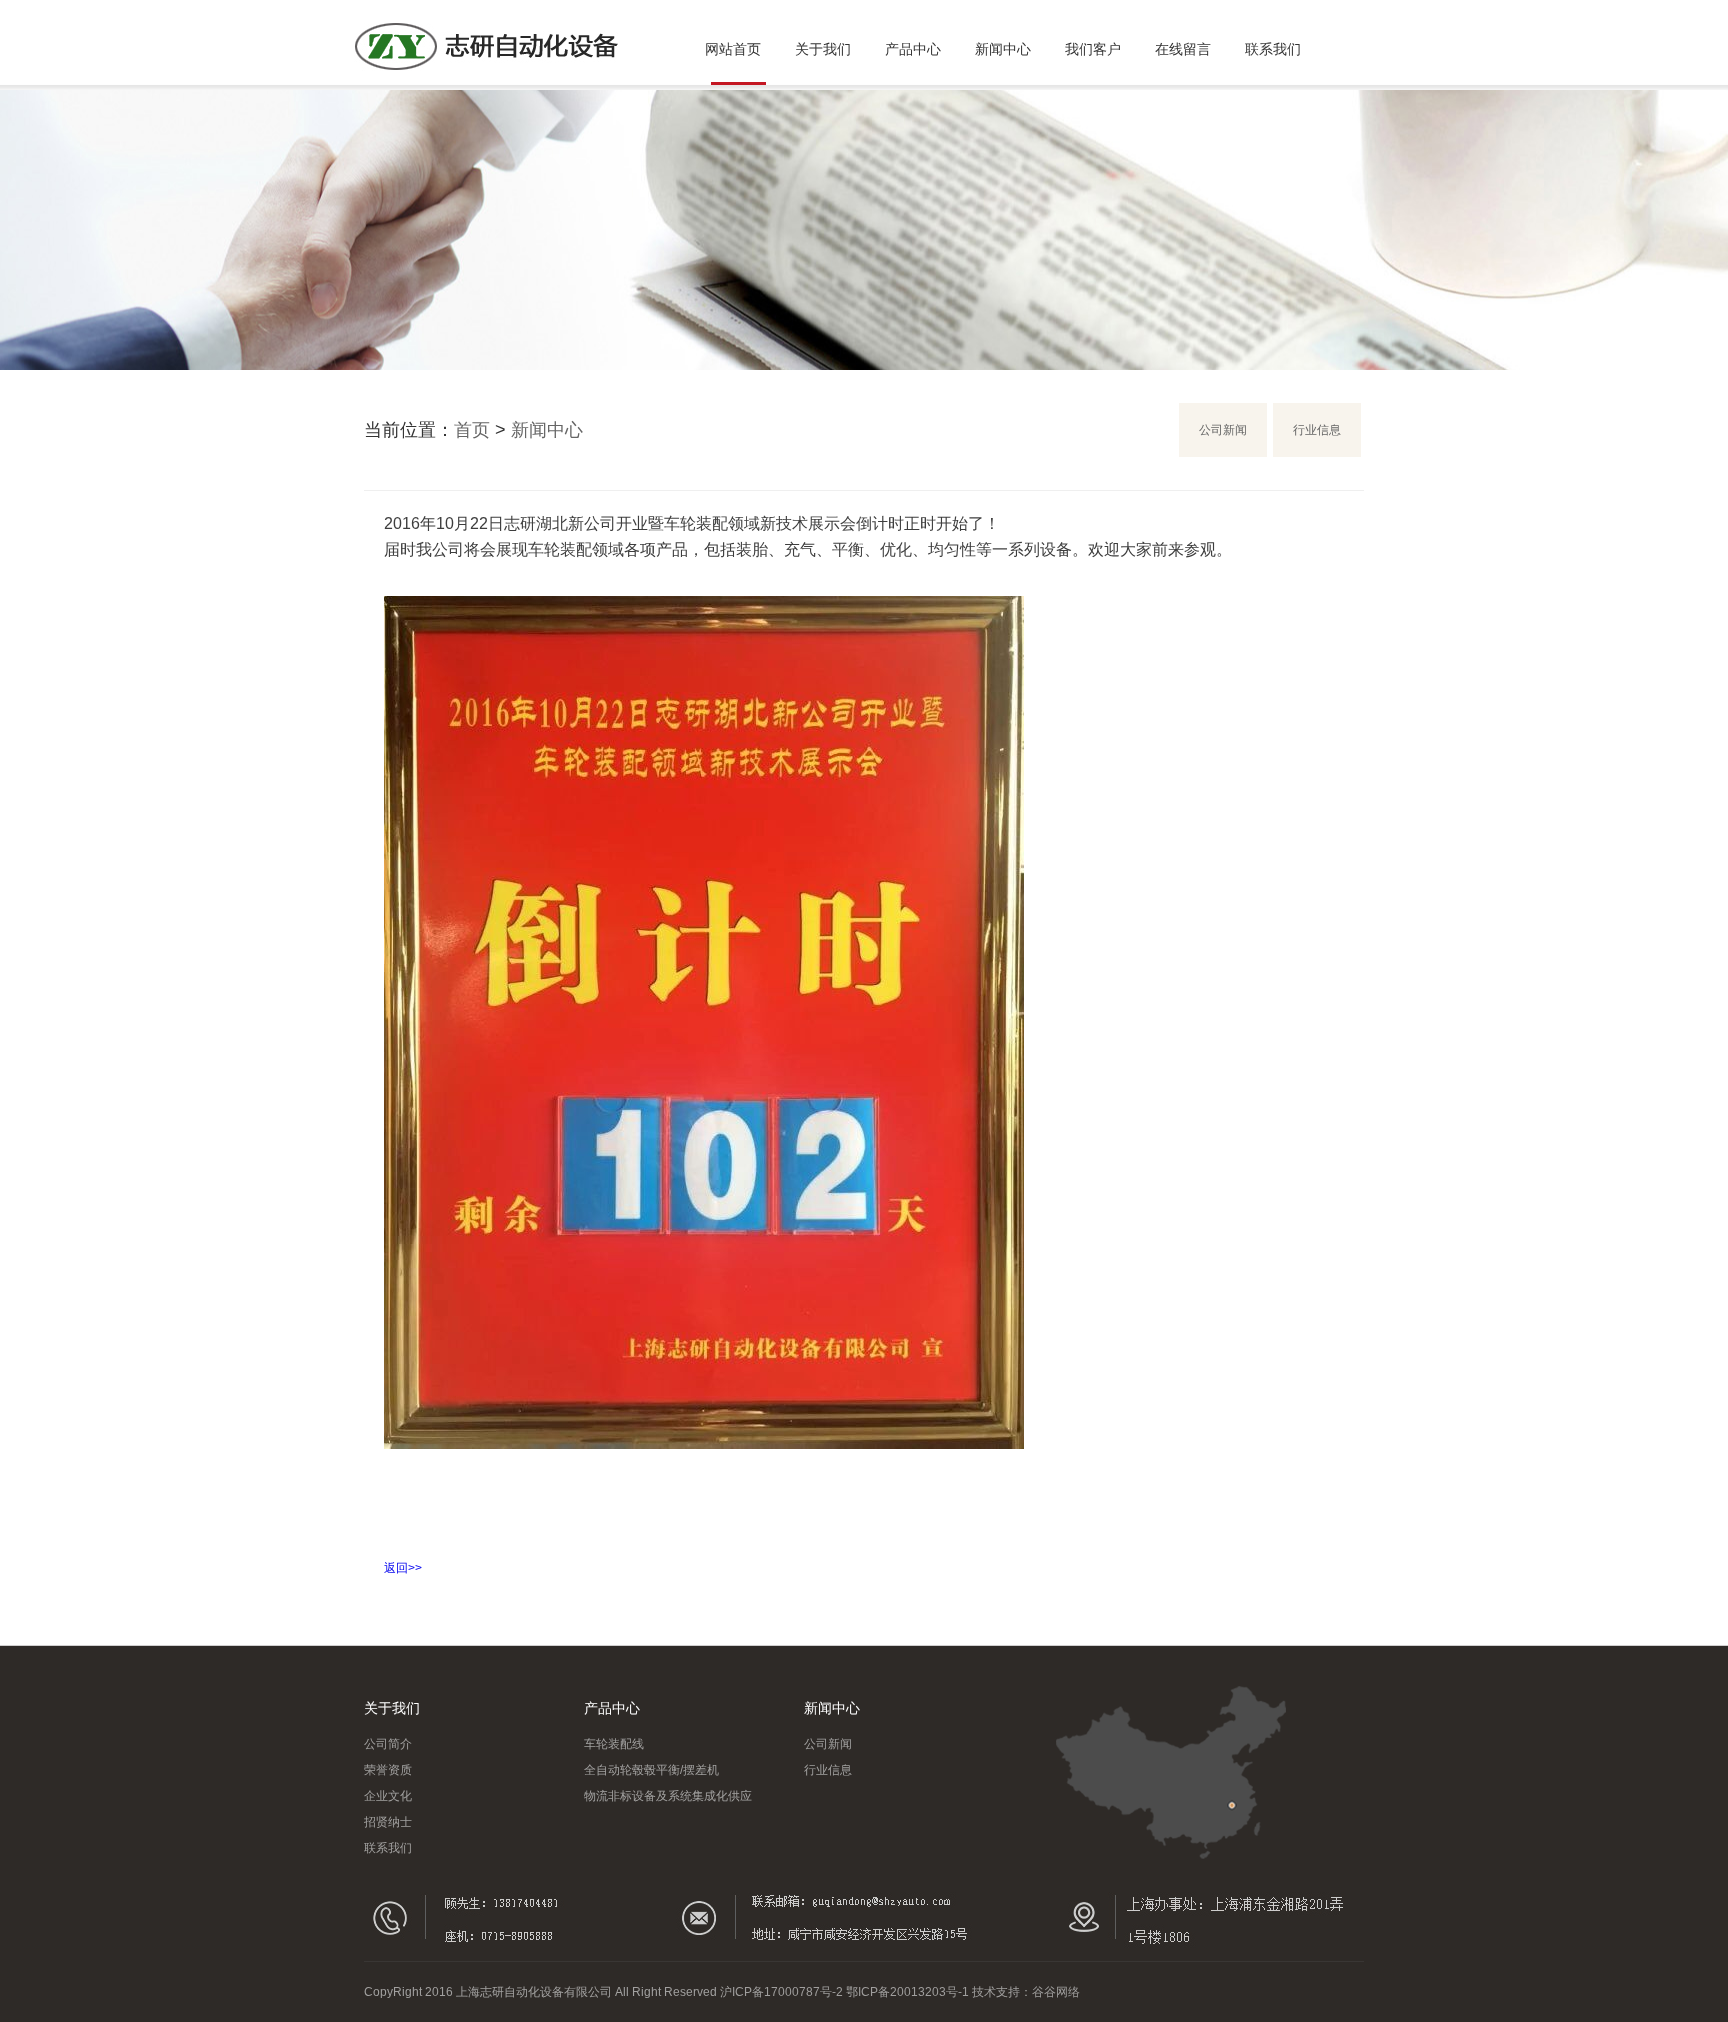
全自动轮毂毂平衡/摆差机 (651, 1770)
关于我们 (823, 49)
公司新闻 (1223, 430)
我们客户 (1093, 49)
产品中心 (913, 49)
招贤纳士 (388, 1822)
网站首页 (733, 49)
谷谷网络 (1056, 1992)
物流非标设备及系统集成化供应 (668, 1796)
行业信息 (1317, 430)
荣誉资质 (388, 1770)
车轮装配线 (614, 1744)
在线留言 (1183, 49)
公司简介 (388, 1744)
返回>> (403, 1568)
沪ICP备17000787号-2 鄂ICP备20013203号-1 (844, 1992)
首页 (472, 430)
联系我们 (1273, 49)
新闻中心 (1003, 49)
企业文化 (388, 1796)
